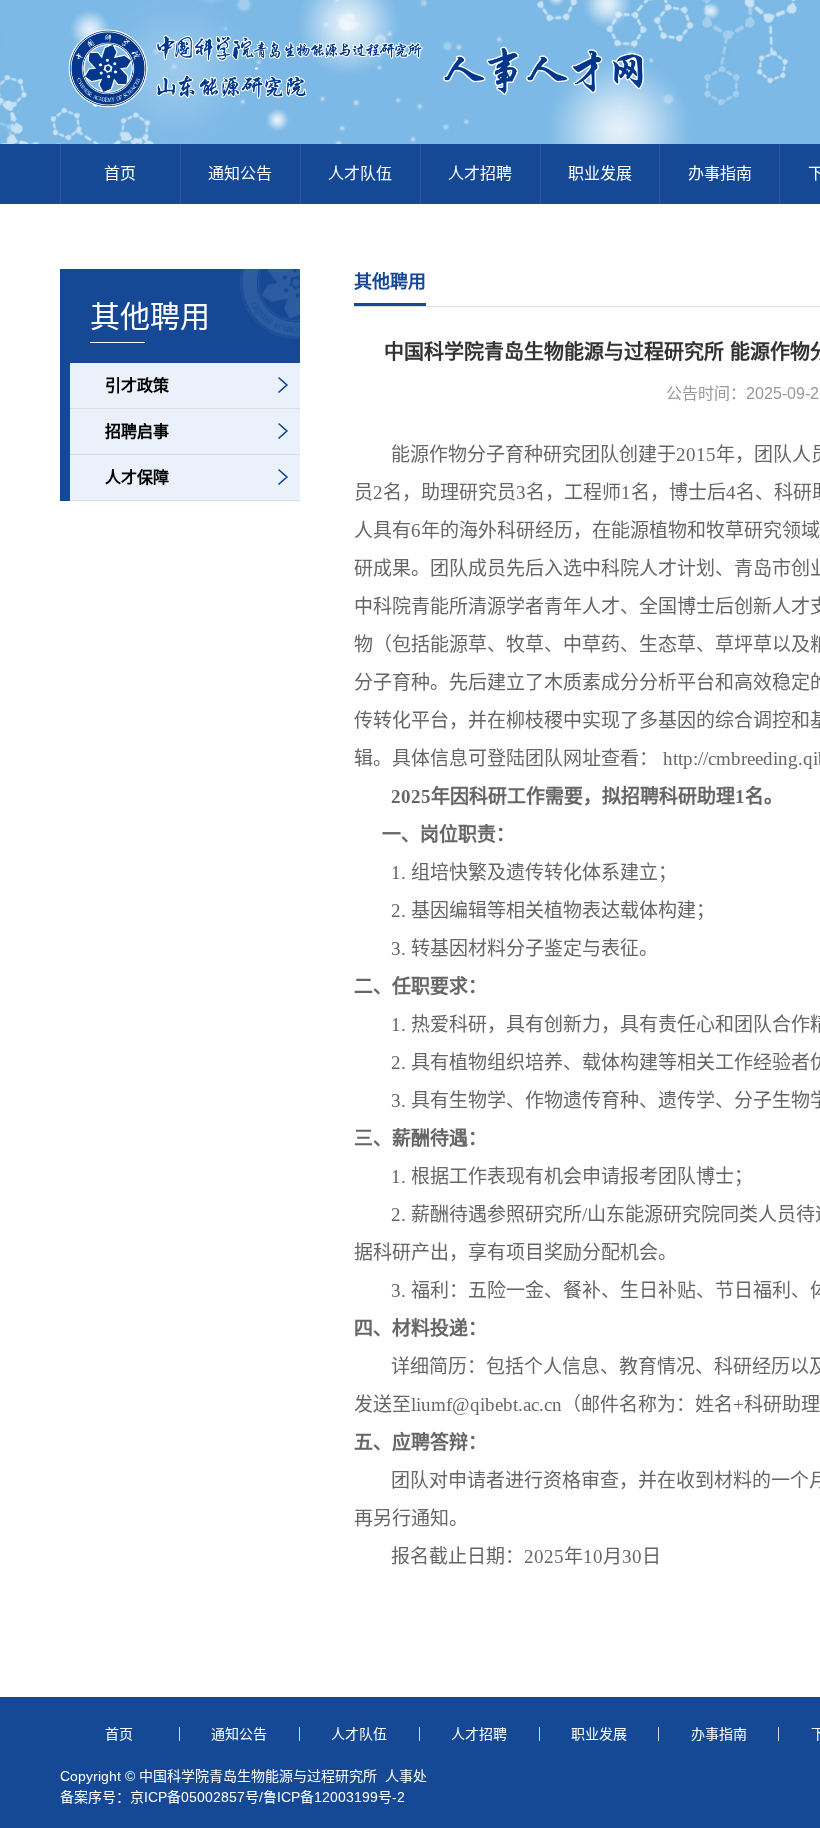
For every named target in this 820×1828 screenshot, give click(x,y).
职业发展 (600, 173)
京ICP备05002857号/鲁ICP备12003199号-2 (267, 1797)
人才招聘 (480, 173)
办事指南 (720, 173)
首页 (120, 173)
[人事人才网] (435, 111)
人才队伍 (360, 173)
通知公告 (240, 173)
